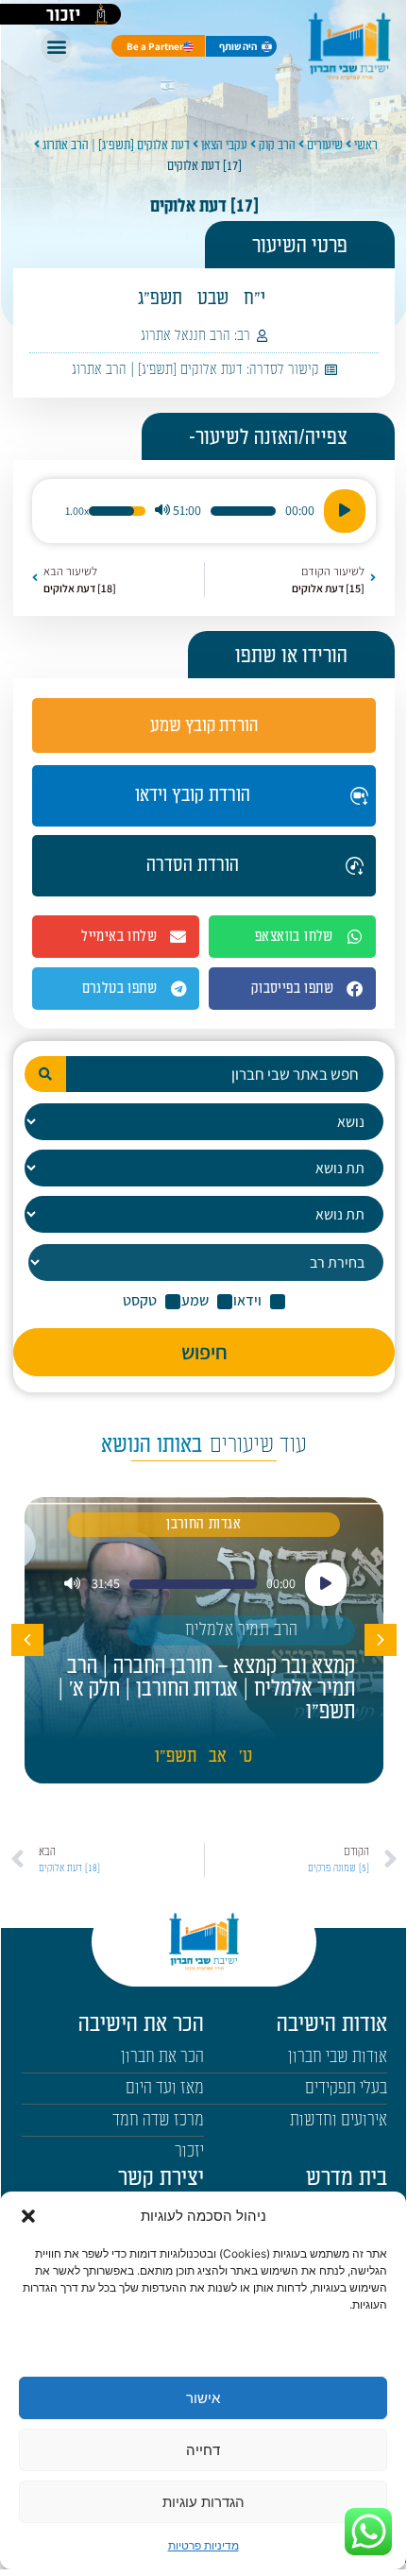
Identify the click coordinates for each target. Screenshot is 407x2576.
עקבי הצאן (224, 145)
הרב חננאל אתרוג (186, 336)
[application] (204, 511)
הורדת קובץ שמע (204, 725)
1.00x (77, 511)
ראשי (366, 145)
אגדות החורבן (203, 1524)
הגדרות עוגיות (203, 2502)
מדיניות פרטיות (203, 2545)
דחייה (203, 2450)
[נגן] (345, 511)
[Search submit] (45, 1074)
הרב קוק (277, 145)
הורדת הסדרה (193, 865)
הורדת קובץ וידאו (193, 795)
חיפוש (204, 1352)
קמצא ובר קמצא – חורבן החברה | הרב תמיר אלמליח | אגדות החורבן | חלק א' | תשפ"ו (206, 1689)
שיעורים (325, 145)
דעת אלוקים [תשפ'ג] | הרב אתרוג (116, 145)
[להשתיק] (162, 511)
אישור (203, 2398)
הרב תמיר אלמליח (242, 1630)
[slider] (243, 511)
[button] (28, 2216)
